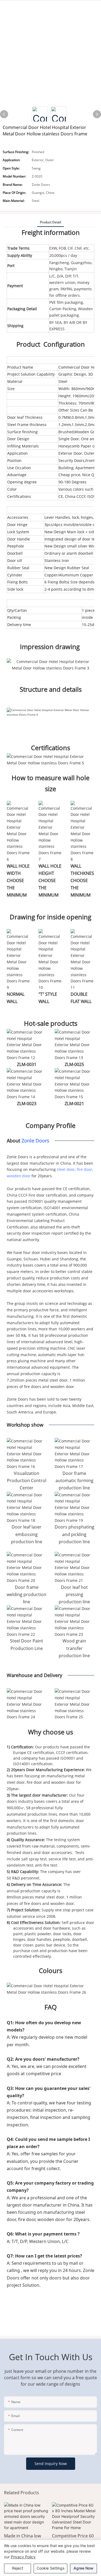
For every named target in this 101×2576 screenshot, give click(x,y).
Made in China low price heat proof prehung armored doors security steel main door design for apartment (25, 2539)
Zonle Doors (35, 1141)
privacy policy (23, 2557)
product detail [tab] (50, 222)
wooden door (19, 1176)
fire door (84, 1169)
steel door (66, 1169)
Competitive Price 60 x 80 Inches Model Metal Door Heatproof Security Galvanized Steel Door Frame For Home (74, 2539)
